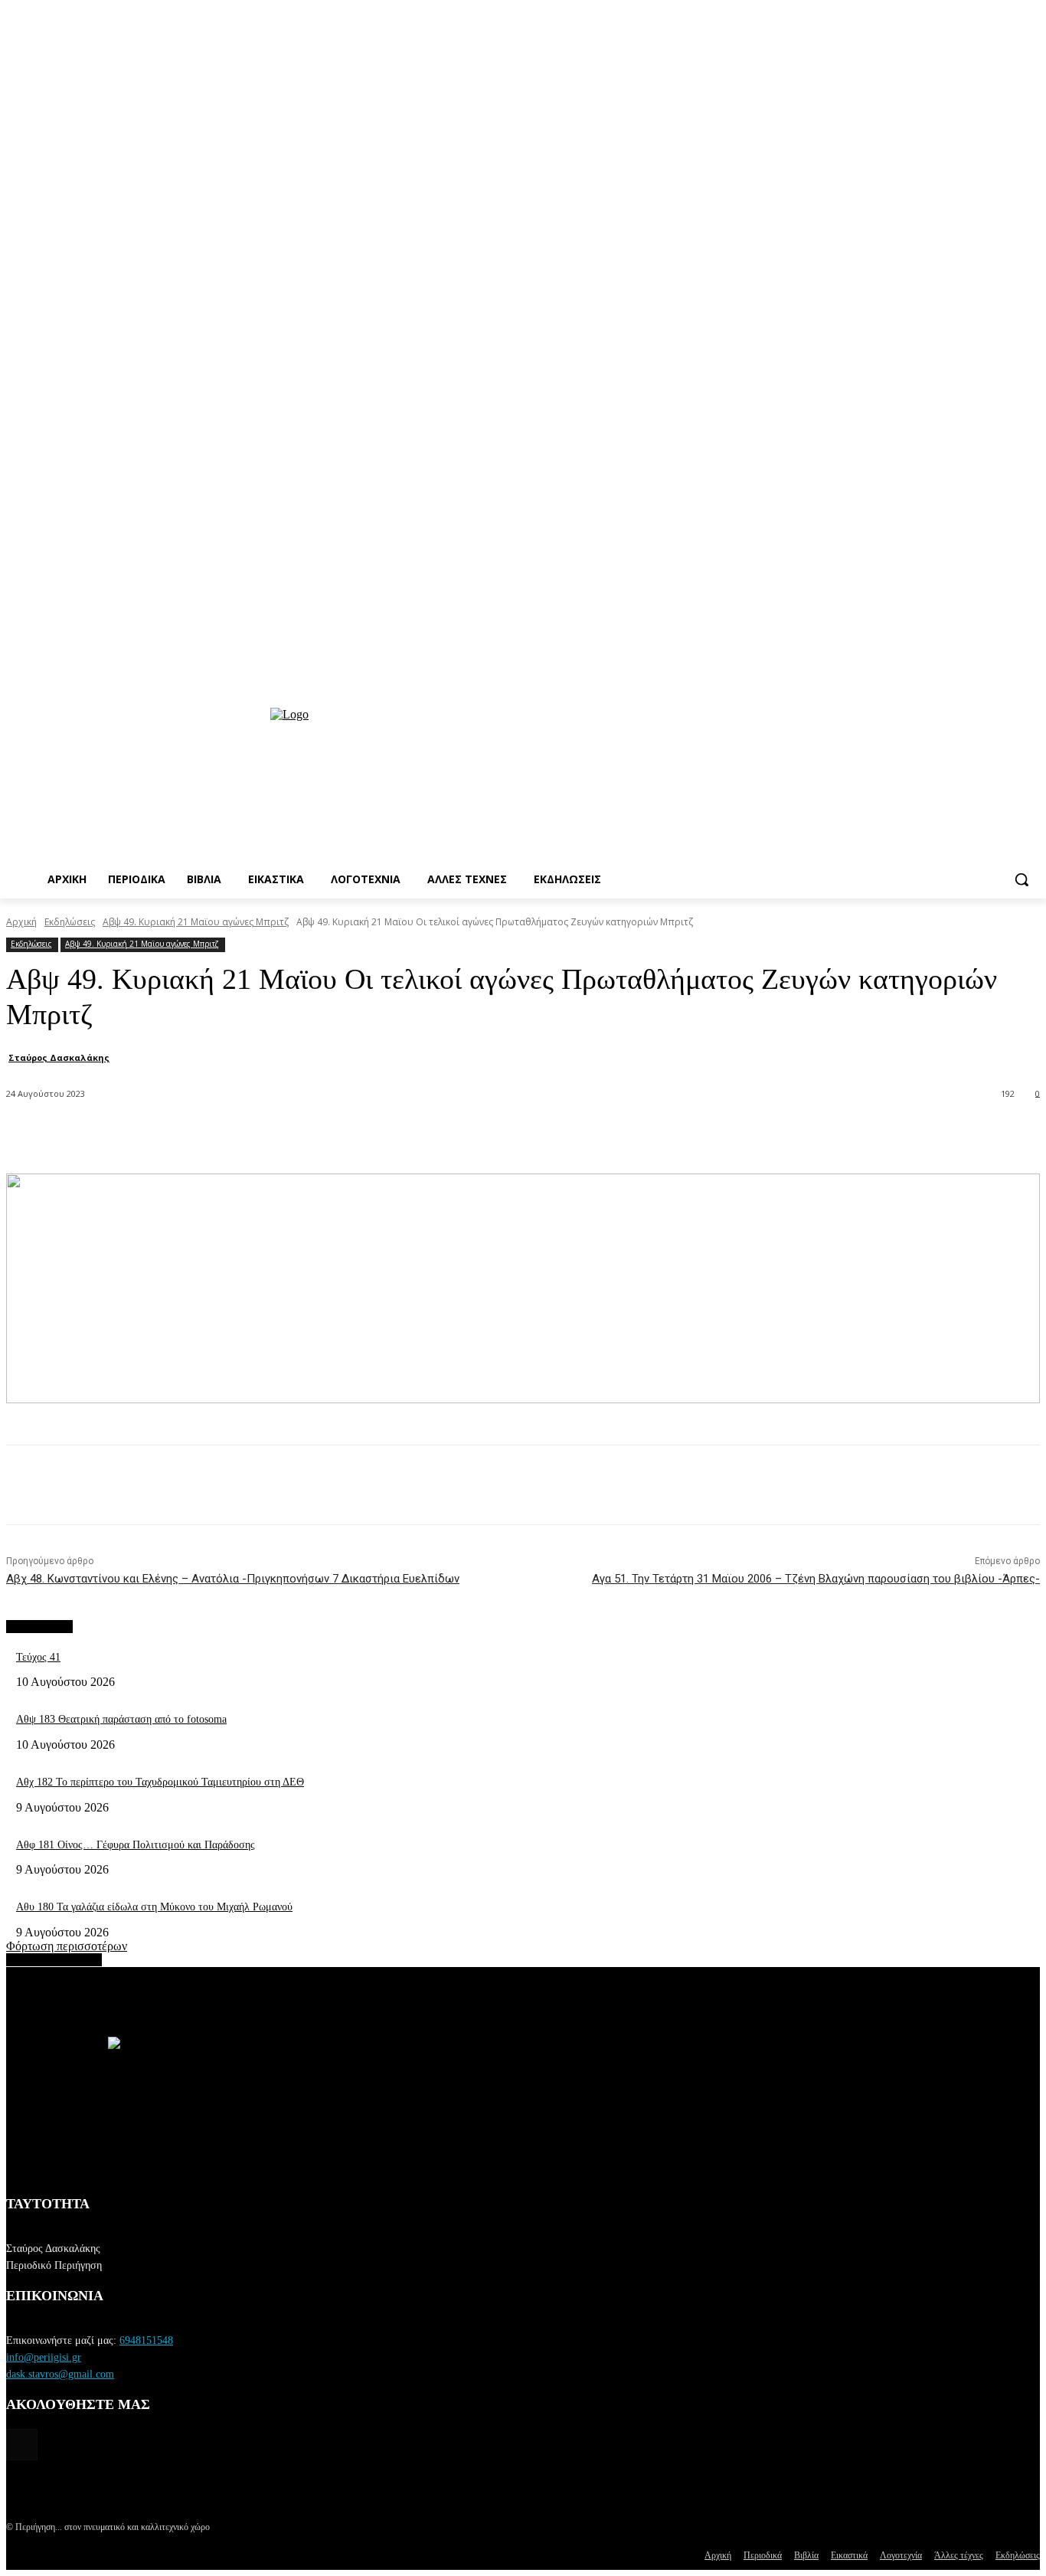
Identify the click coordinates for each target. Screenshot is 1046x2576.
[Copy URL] (398, 1134)
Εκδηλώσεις (70, 922)
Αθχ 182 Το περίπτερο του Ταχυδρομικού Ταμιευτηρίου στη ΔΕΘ (160, 1782)
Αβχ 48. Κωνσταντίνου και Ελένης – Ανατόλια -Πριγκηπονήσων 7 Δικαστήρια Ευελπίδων (233, 1579)
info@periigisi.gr (44, 2357)
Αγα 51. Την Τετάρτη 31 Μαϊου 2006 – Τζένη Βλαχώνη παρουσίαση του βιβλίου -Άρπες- (816, 1579)
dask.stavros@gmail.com (60, 2374)
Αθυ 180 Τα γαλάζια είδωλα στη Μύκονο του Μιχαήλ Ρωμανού (154, 1907)
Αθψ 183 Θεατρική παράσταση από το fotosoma (121, 1719)
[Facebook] (178, 1134)
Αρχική (21, 922)
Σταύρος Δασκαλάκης (59, 1057)
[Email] (343, 1134)
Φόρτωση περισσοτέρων (67, 1946)
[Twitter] (233, 1134)
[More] (454, 1134)
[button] (1021, 879)
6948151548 (146, 2340)
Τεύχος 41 (38, 1657)
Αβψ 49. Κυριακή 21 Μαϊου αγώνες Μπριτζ (196, 922)
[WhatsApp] (288, 1134)
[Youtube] (1031, 676)
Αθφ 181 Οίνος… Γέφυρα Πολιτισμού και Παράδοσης (136, 1845)
